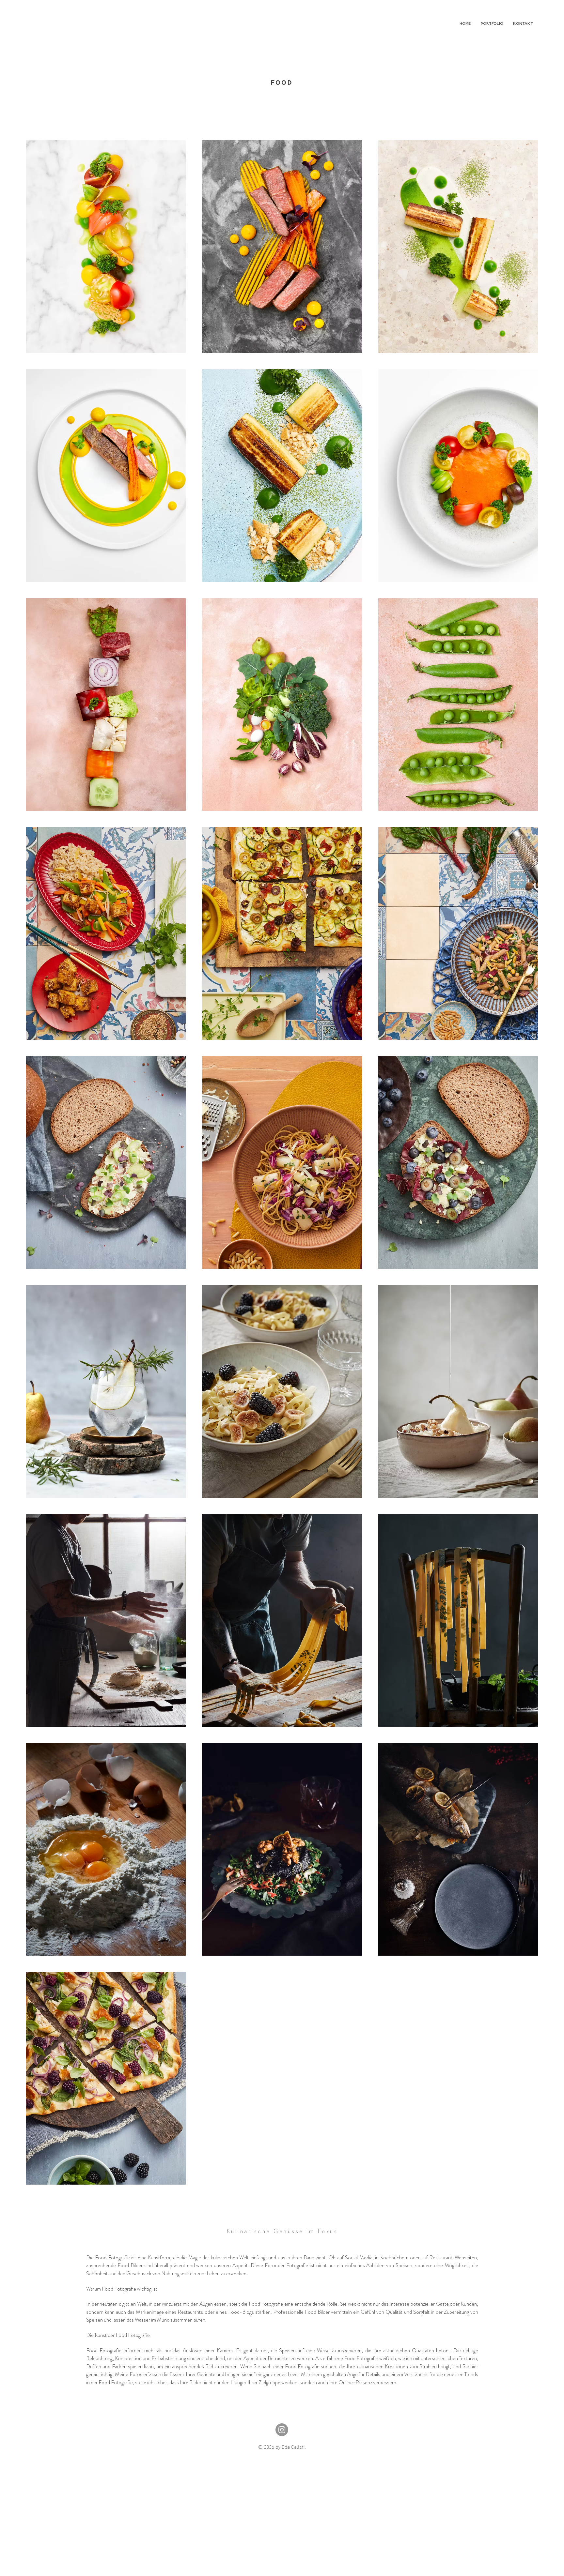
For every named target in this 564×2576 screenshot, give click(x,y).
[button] (492, 23)
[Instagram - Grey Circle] (282, 2430)
